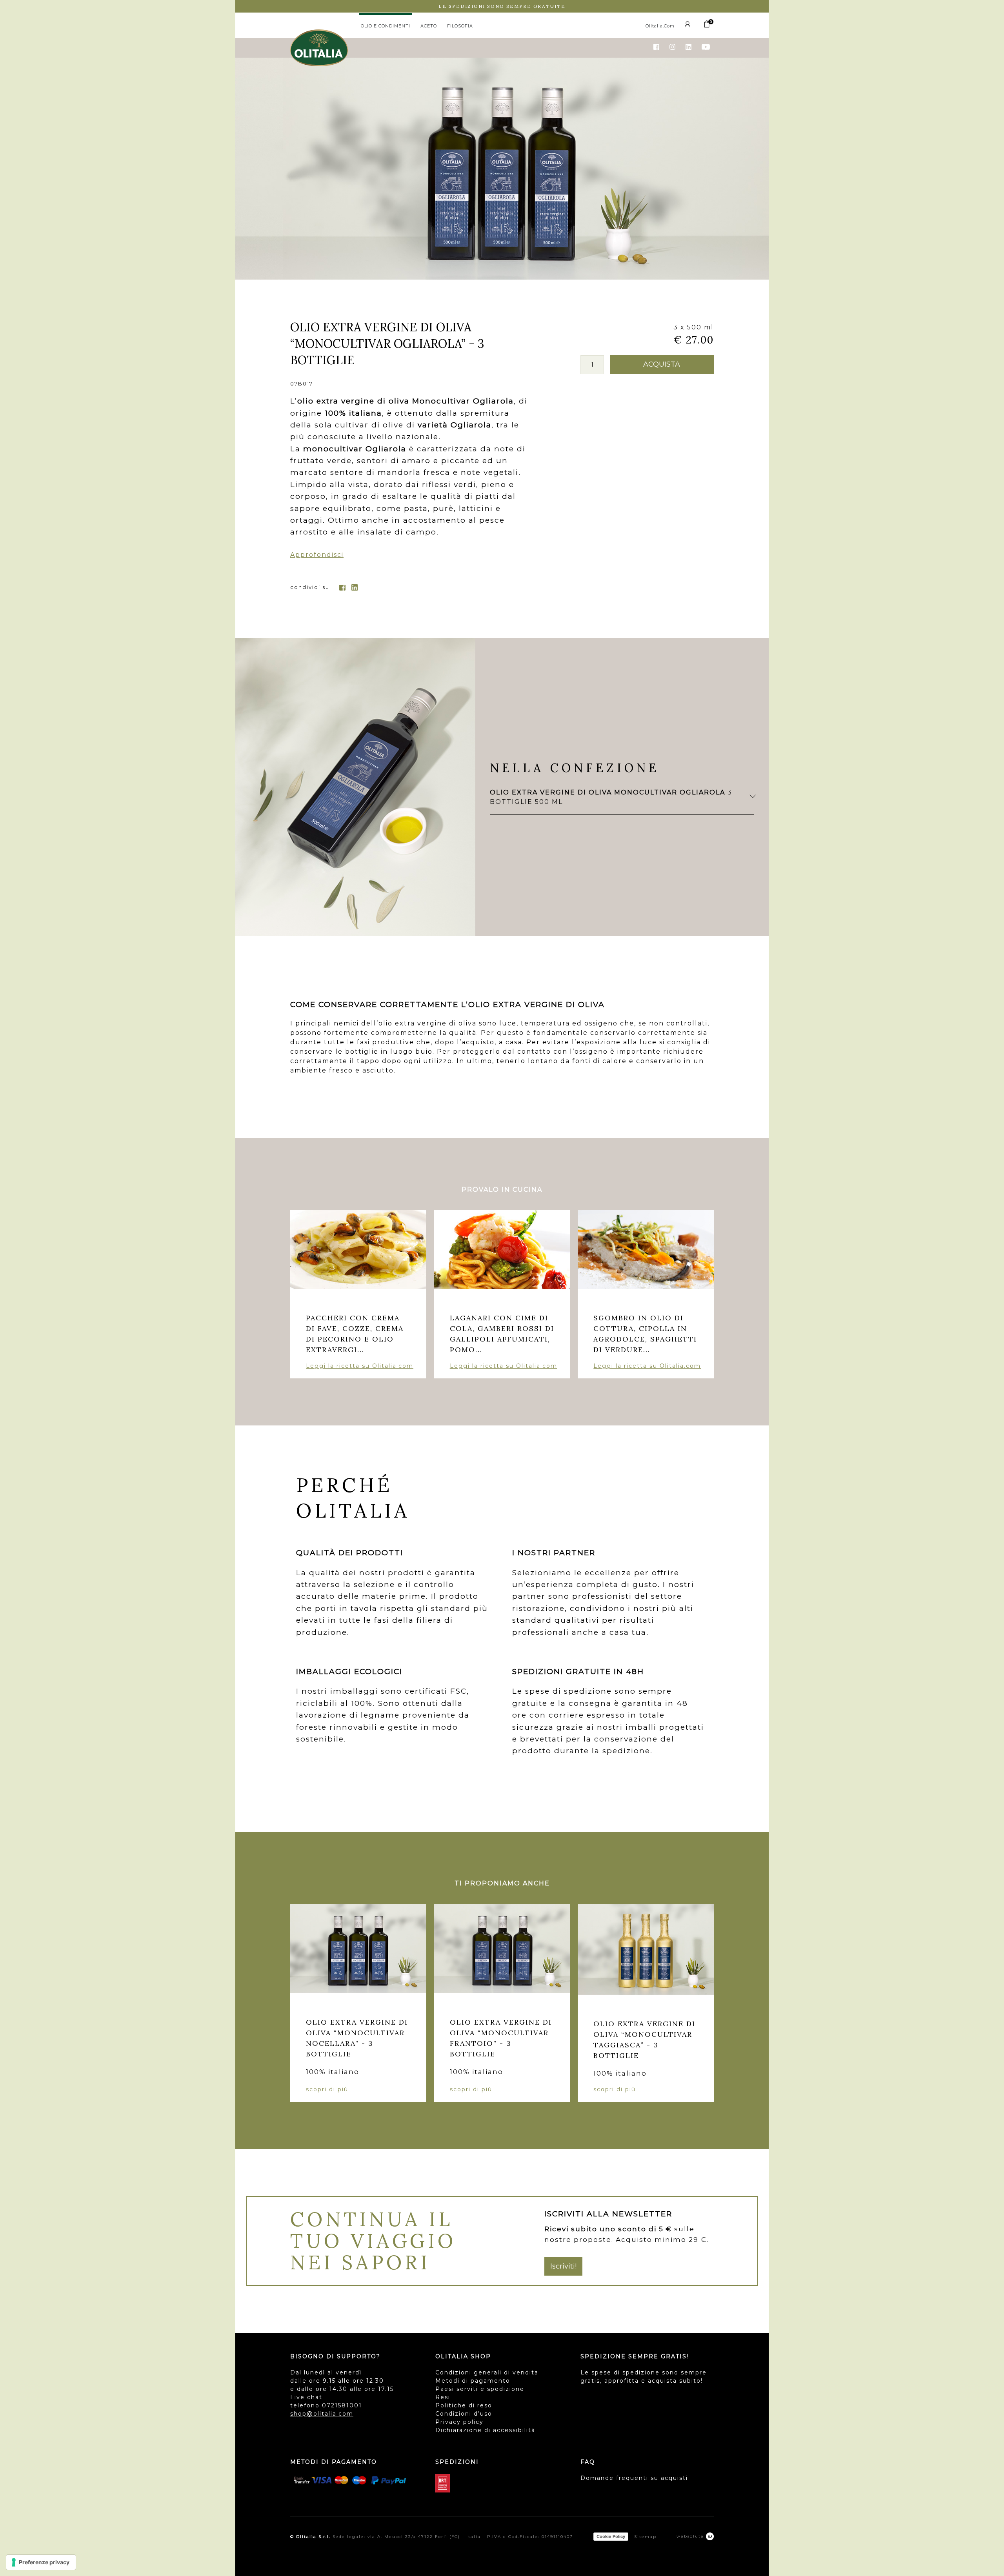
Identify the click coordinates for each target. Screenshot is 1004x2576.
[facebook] (342, 587)
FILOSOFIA (460, 26)
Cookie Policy (611, 2536)
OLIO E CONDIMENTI (386, 26)
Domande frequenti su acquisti (634, 2478)
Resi (443, 2397)
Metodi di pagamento (473, 2381)
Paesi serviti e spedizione (480, 2389)
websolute (691, 2536)
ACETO (429, 26)
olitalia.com (660, 26)
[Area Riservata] (689, 26)
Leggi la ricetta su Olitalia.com (360, 1366)
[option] (502, 168)
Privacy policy (459, 2422)
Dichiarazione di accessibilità (485, 2430)
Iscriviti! (563, 2266)
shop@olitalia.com (322, 2414)
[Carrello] (707, 26)
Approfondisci (317, 555)
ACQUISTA (662, 364)
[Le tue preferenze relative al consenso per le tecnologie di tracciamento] (41, 2562)
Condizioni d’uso (464, 2414)
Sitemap (645, 2537)
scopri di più (327, 2089)
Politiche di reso (464, 2405)
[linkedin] (355, 587)
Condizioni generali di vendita (487, 2372)
